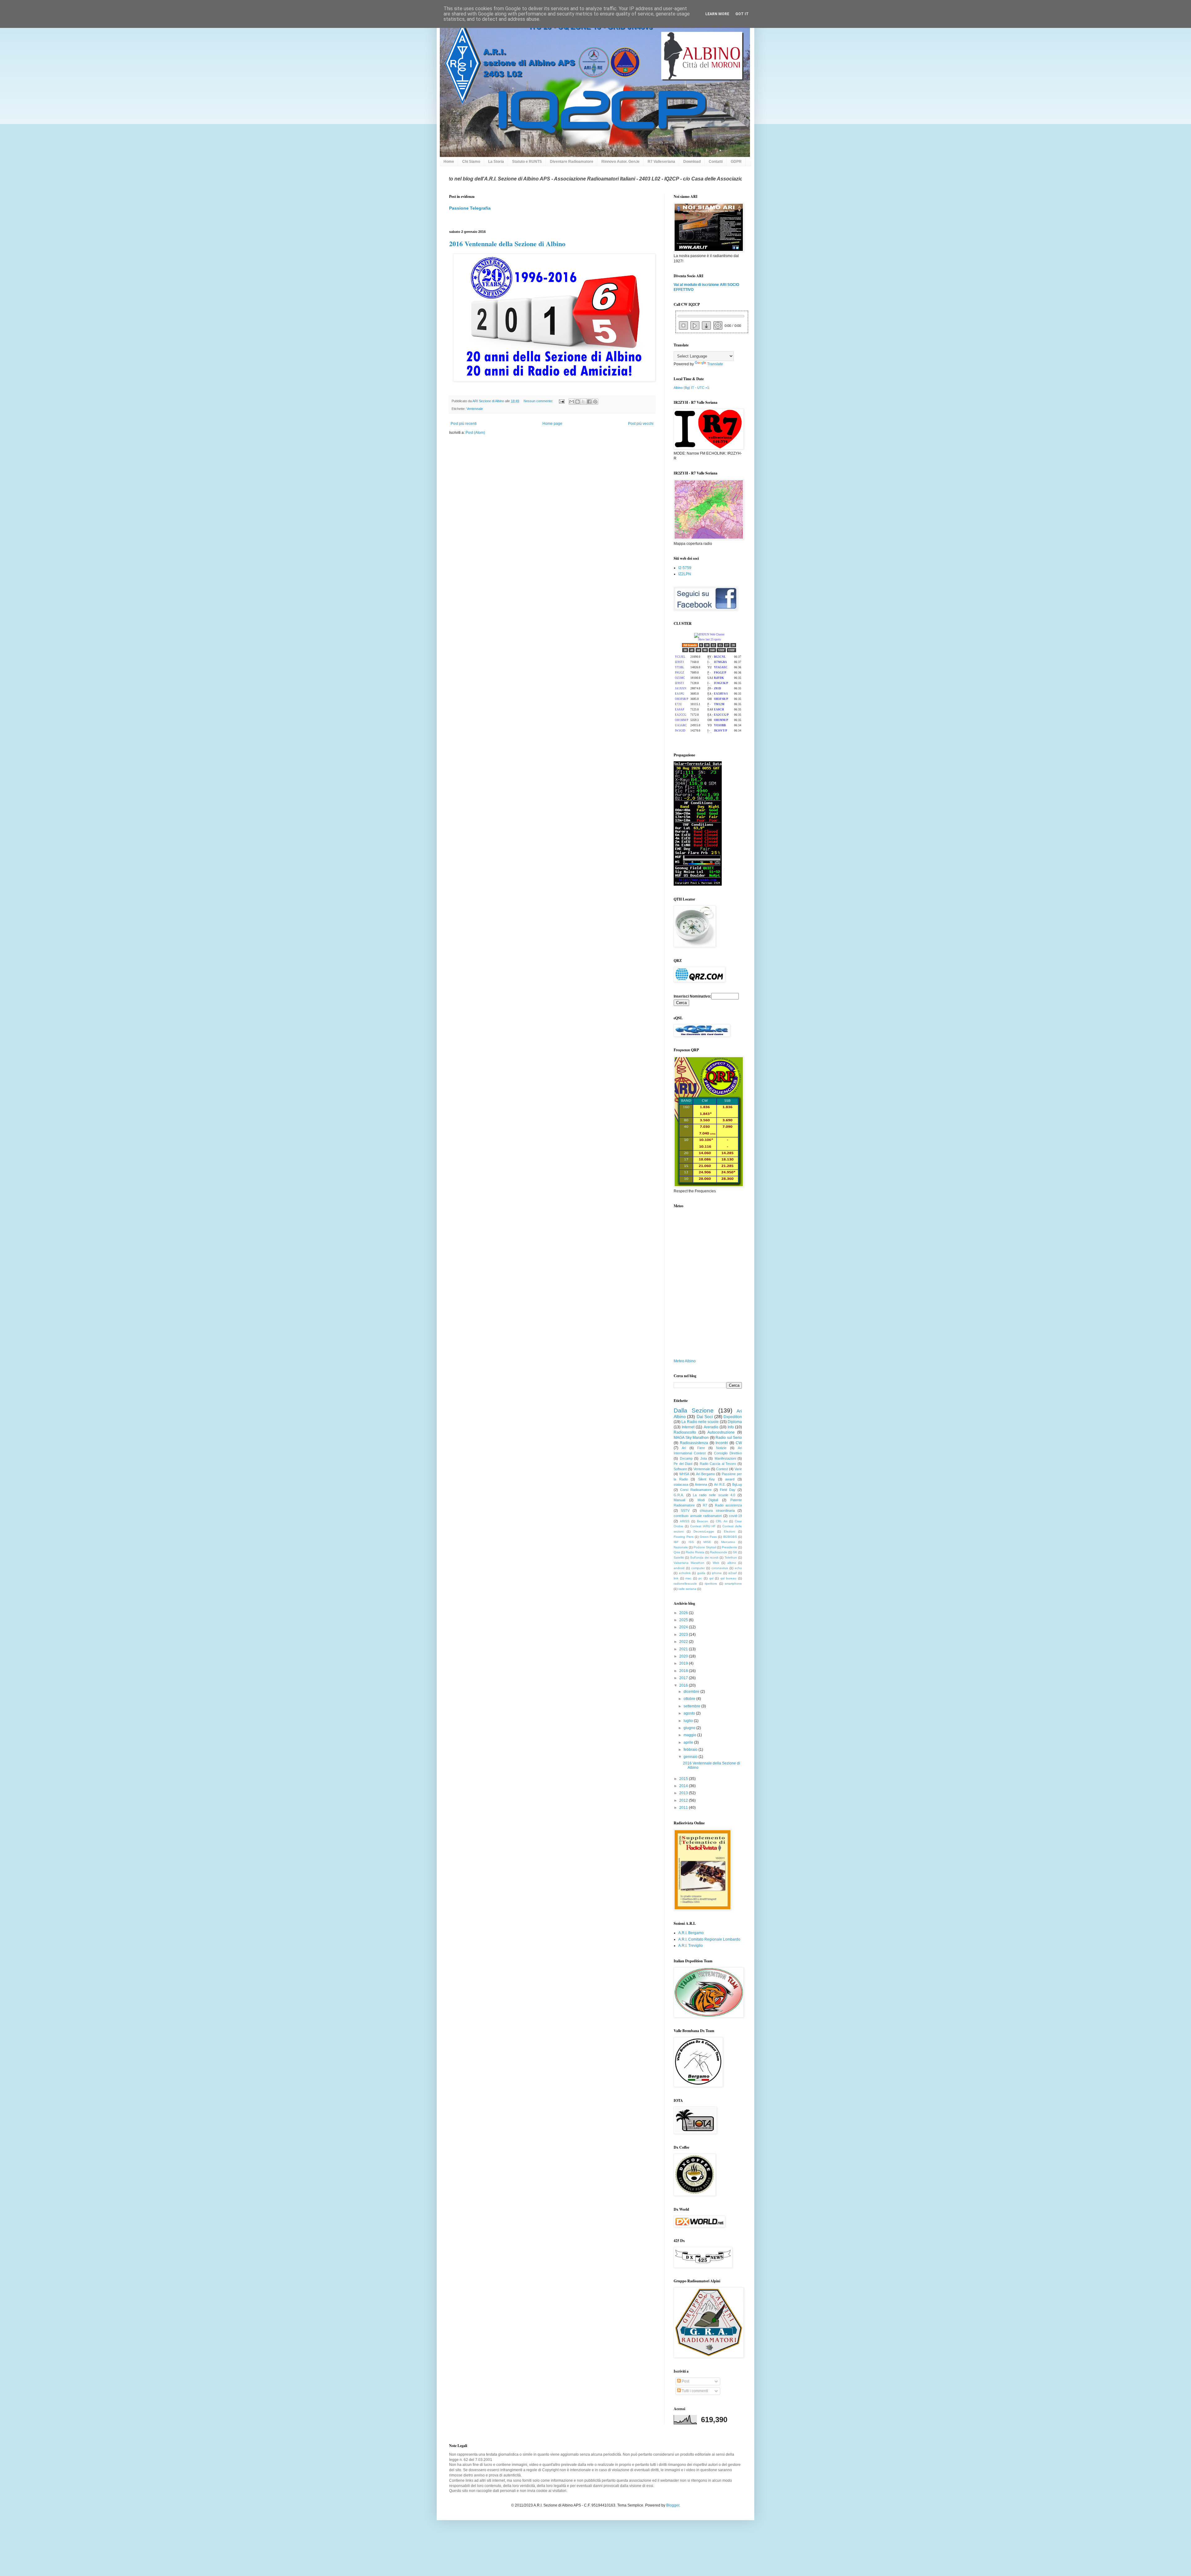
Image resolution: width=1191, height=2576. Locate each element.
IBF (676, 1542)
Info (731, 1427)
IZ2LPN (685, 574)
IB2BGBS (730, 1537)
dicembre (692, 1692)
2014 (684, 1786)
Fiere (701, 1448)
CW (739, 1443)
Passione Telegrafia (470, 208)
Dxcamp (686, 1458)
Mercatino (728, 1542)
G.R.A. (679, 1495)
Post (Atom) (475, 433)
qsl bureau (729, 1578)
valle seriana (687, 1589)
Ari (684, 1448)
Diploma (735, 1422)
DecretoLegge (704, 1531)
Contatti (716, 162)
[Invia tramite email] (572, 402)
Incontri (722, 1443)
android (679, 1568)
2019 (684, 1663)
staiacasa (681, 1484)
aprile (689, 1742)
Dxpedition (733, 1417)
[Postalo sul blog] (578, 402)
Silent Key (707, 1479)
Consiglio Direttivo (728, 1453)
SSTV (685, 1510)
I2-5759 (685, 568)
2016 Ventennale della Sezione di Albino (507, 244)
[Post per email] (561, 401)
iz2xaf (732, 1573)
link (676, 1578)
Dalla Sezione (694, 1410)
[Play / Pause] (695, 325)
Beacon (703, 1521)
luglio (689, 1721)
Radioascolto (685, 1432)
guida (701, 1573)
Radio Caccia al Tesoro (718, 1464)
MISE (707, 1542)
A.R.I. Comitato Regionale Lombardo (709, 1939)
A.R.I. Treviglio (691, 1946)
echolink (685, 1573)
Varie (738, 1469)
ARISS (685, 1521)
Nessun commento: (539, 401)
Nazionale (681, 1547)
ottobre (690, 1699)
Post (685, 2381)
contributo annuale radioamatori (698, 1516)
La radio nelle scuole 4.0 (714, 1495)
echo (738, 1568)
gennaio (691, 1757)
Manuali (679, 1500)
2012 (684, 1800)
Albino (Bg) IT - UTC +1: (692, 388)
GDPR (736, 162)
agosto (690, 1713)
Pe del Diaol (683, 1464)
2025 (684, 1620)
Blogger (673, 2505)
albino (732, 1563)
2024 (684, 1627)
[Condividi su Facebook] (589, 402)
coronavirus (720, 1568)
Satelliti (679, 1557)
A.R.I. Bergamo (691, 1933)
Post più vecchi (641, 424)
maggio (690, 1735)
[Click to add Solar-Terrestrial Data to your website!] (698, 884)
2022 (684, 1642)
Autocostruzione (721, 1432)
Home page (552, 424)
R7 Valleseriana (661, 162)
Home (449, 162)
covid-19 (735, 1516)
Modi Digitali (708, 1500)
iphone (717, 1573)
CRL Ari (722, 1521)
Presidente (729, 1547)
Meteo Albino (685, 1361)
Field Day (728, 1490)
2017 (684, 1678)
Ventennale (475, 409)
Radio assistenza (728, 1505)
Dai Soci (705, 1417)
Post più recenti (464, 424)
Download (692, 162)
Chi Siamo (471, 162)
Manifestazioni (725, 1458)
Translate (715, 364)
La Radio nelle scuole (700, 1422)
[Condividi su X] (583, 402)
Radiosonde (719, 1552)
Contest (722, 1469)
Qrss (677, 1552)
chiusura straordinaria (717, 1510)
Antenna (701, 1484)
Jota (704, 1458)
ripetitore (711, 1584)
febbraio (691, 1750)
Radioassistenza (694, 1443)
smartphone (733, 1584)
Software (680, 1469)
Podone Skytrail (705, 1547)
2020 (684, 1656)
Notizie (721, 1448)
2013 (684, 1793)
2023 (684, 1635)
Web (716, 1563)
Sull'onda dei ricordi (704, 1557)
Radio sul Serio (729, 1438)
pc (700, 1578)
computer (698, 1568)
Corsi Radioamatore (696, 1490)
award (730, 1479)
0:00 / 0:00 (732, 326)
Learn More (717, 14)
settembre (692, 1706)
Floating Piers (684, 1537)
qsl (711, 1578)
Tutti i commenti (694, 2391)
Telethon (731, 1557)
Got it (742, 14)
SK (735, 1552)
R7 (705, 1505)
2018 (684, 1671)
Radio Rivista (695, 1552)
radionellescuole (685, 1584)
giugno (690, 1728)
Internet (688, 1427)
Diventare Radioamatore (572, 162)
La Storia (496, 162)
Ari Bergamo (705, 1474)
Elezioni (729, 1531)
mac (688, 1578)
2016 (684, 1685)
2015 (684, 1779)
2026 (684, 1613)
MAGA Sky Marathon (691, 1438)
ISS (691, 1542)
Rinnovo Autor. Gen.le (620, 162)
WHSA (684, 1474)
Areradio (711, 1427)
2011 (684, 1808)
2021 (684, 1649)
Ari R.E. (720, 1484)
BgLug (737, 1484)
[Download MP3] (706, 326)
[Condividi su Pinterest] (595, 402)
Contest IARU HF (703, 1526)
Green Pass (708, 1537)
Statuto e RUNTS (527, 162)
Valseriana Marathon (689, 1563)
